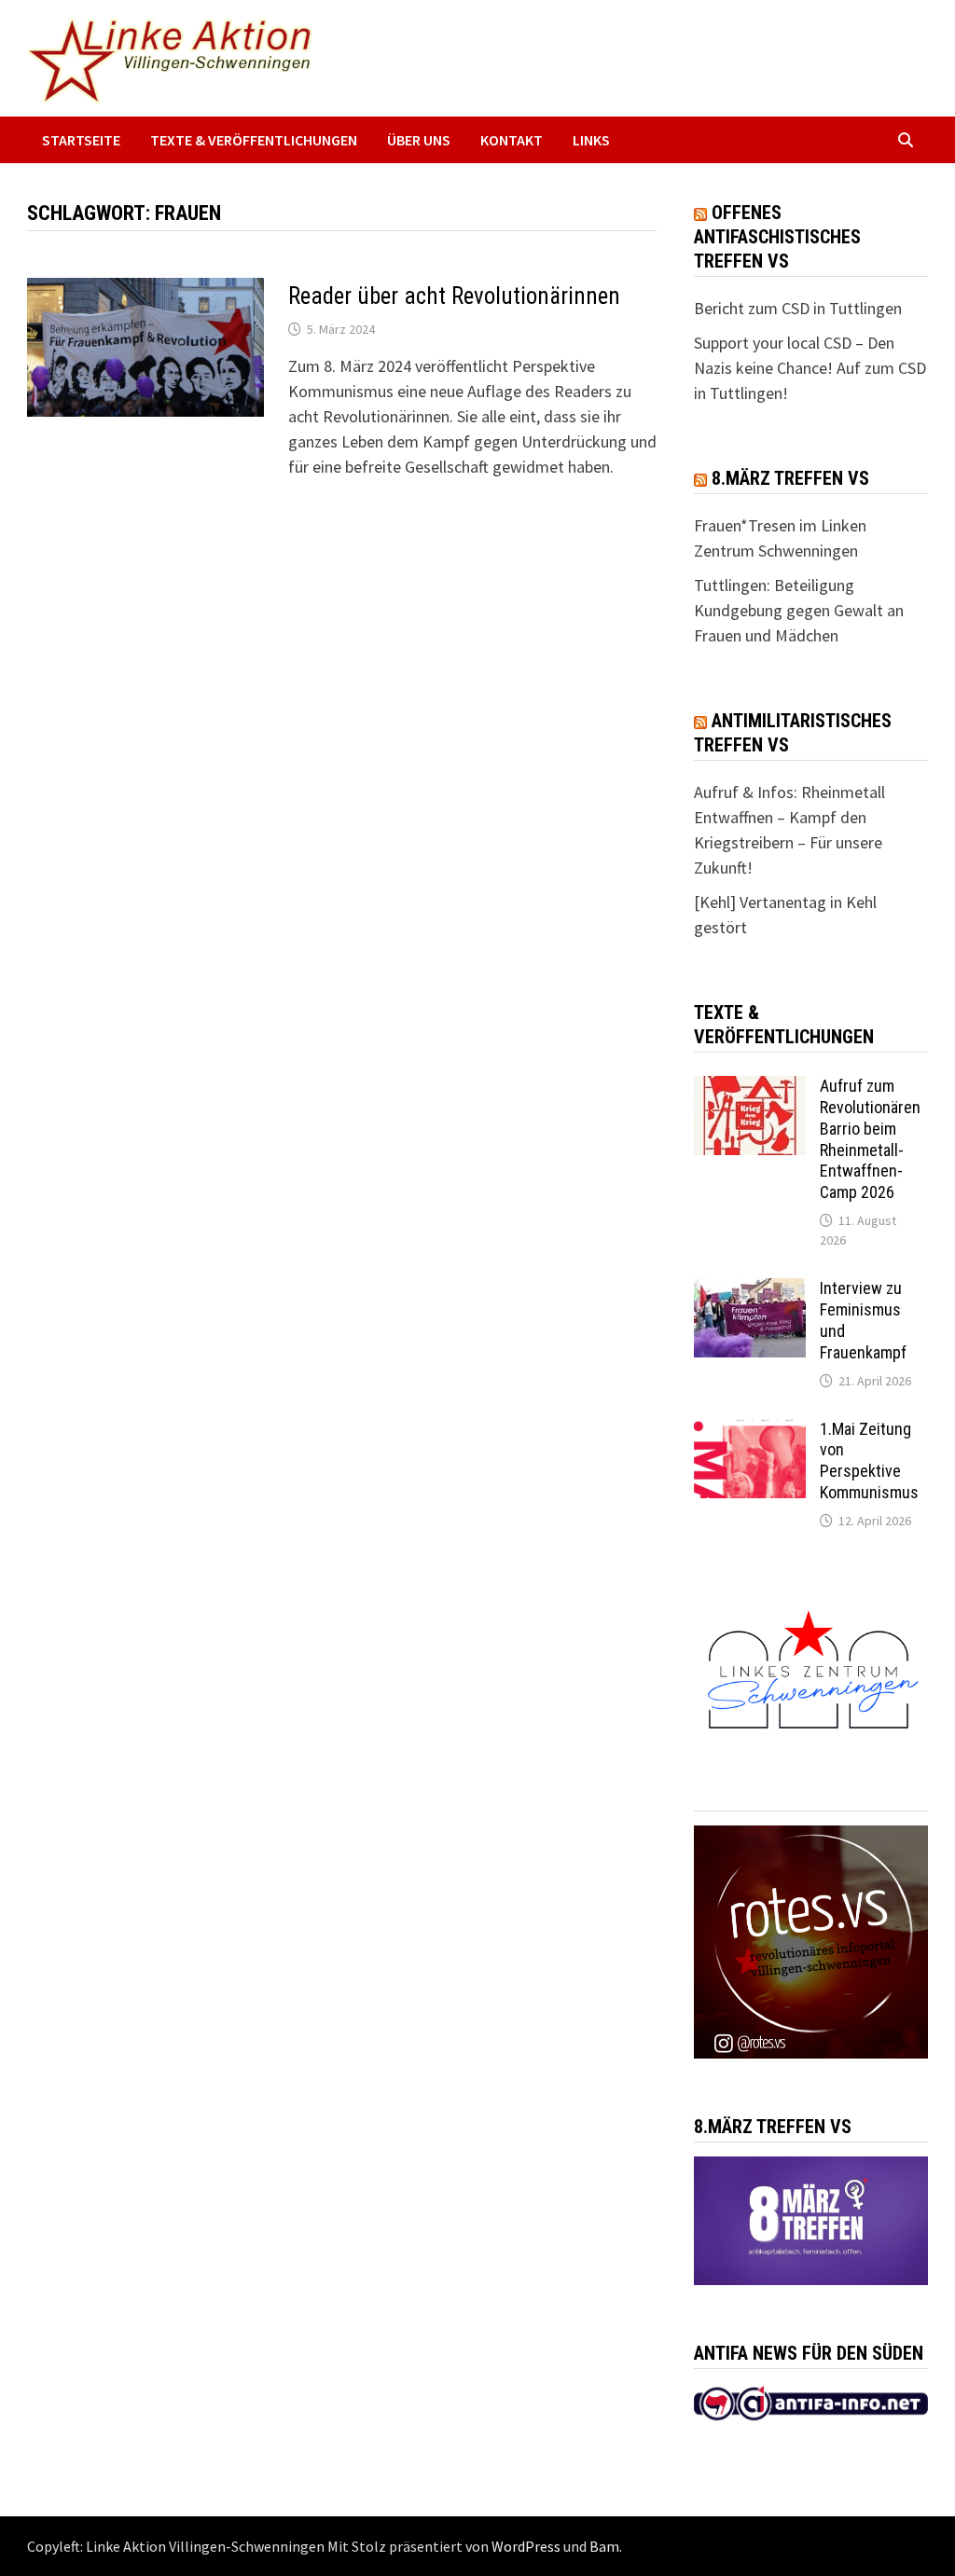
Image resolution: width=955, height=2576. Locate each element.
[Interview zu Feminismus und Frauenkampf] (750, 1291)
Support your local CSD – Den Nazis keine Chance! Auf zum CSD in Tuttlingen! (810, 368)
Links (591, 140)
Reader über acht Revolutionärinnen (454, 296)
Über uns (419, 140)
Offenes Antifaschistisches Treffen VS (777, 237)
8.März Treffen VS (790, 478)
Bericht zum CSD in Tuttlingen (798, 308)
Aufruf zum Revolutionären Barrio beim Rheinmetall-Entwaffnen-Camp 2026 (870, 1139)
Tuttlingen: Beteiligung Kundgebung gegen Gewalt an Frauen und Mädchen (799, 610)
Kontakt (512, 140)
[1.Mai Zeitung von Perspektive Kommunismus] (750, 1432)
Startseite (81, 140)
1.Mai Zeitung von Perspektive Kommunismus (869, 1461)
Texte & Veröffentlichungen (254, 140)
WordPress (526, 2546)
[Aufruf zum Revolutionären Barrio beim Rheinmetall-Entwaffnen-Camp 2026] (750, 1088)
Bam (604, 2546)
